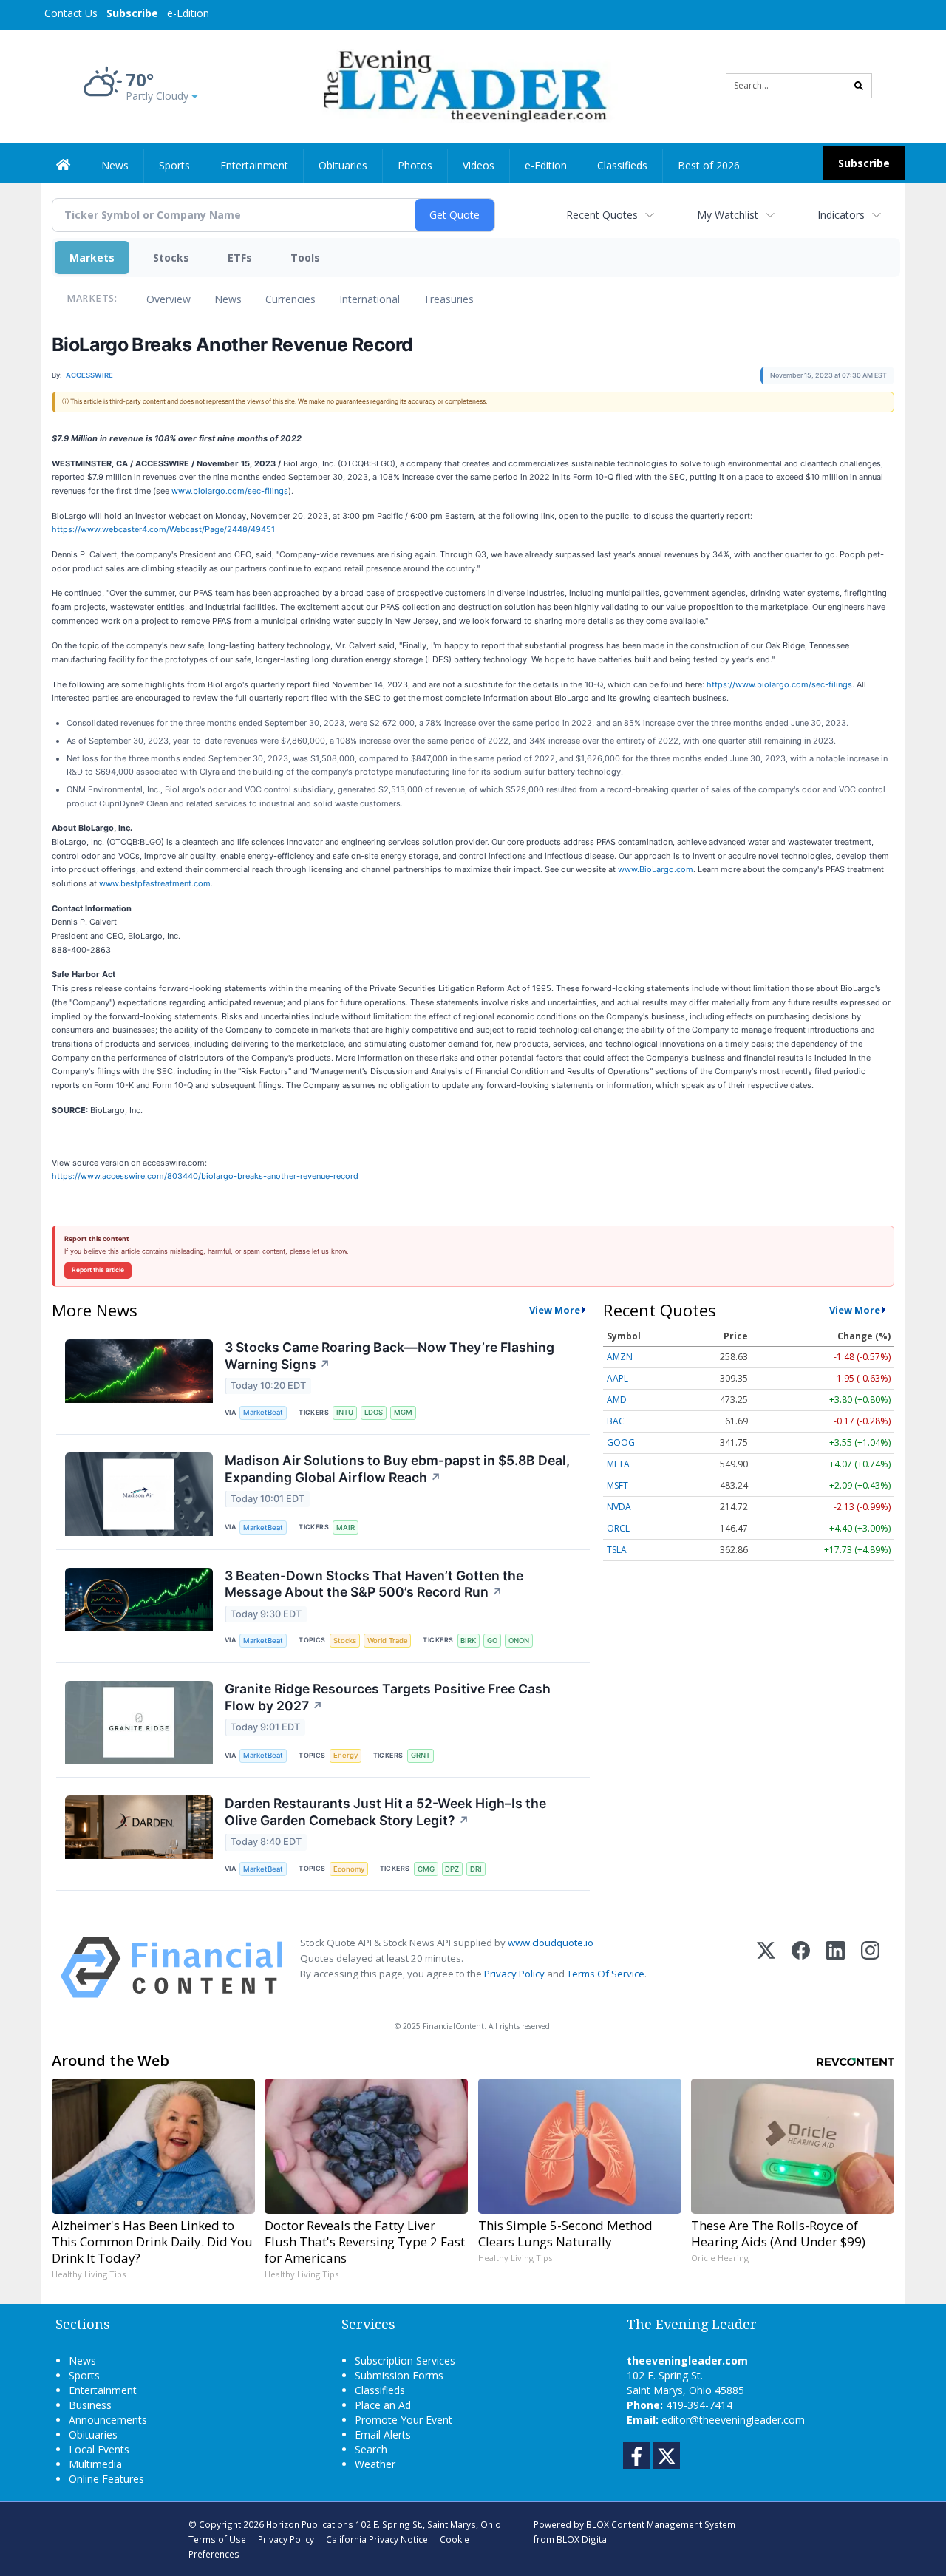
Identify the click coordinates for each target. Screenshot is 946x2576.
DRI (476, 1869)
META (618, 1464)
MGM (403, 1412)
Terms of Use (217, 2539)
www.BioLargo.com (656, 869)
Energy (346, 1755)
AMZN (620, 1357)
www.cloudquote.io (551, 1943)
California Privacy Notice (377, 2539)
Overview (169, 299)
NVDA (619, 1507)
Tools (305, 258)
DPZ (452, 1869)
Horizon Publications (310, 2524)
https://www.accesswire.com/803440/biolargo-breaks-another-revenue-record (205, 1176)
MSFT (617, 1485)
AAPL (617, 1378)
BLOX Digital (583, 2539)
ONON (519, 1641)
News (228, 299)
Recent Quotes (602, 215)
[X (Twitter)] (766, 1967)
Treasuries (449, 299)
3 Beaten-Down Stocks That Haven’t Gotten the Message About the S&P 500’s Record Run (374, 1584)
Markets (92, 258)
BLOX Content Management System (661, 2524)
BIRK (468, 1641)
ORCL (618, 1528)
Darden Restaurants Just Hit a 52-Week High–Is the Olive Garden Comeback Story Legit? (385, 1812)
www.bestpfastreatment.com (155, 883)
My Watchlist (728, 215)
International (370, 299)
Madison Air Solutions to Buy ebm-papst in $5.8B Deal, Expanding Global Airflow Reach (397, 1469)
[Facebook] (801, 1967)
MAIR (346, 1527)
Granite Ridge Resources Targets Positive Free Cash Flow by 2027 (388, 1697)
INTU (345, 1412)
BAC (616, 1421)
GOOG (621, 1442)
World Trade (388, 1641)
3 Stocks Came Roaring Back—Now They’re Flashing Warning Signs (389, 1356)
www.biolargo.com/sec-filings (230, 491)
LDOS (374, 1412)
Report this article (98, 1270)
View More (555, 1310)
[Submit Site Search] (859, 86)
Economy (349, 1869)
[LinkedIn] (836, 1967)
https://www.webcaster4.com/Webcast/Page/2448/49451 (163, 529)
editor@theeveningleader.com (733, 2420)
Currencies (290, 299)
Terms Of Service (606, 1974)
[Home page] (462, 85)
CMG (426, 1869)
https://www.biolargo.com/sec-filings (779, 684)
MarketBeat (263, 1412)
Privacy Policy (514, 1974)
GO (492, 1641)
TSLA (617, 1550)
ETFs (240, 258)
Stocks (171, 258)
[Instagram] (870, 1967)
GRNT (421, 1755)
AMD (617, 1400)
